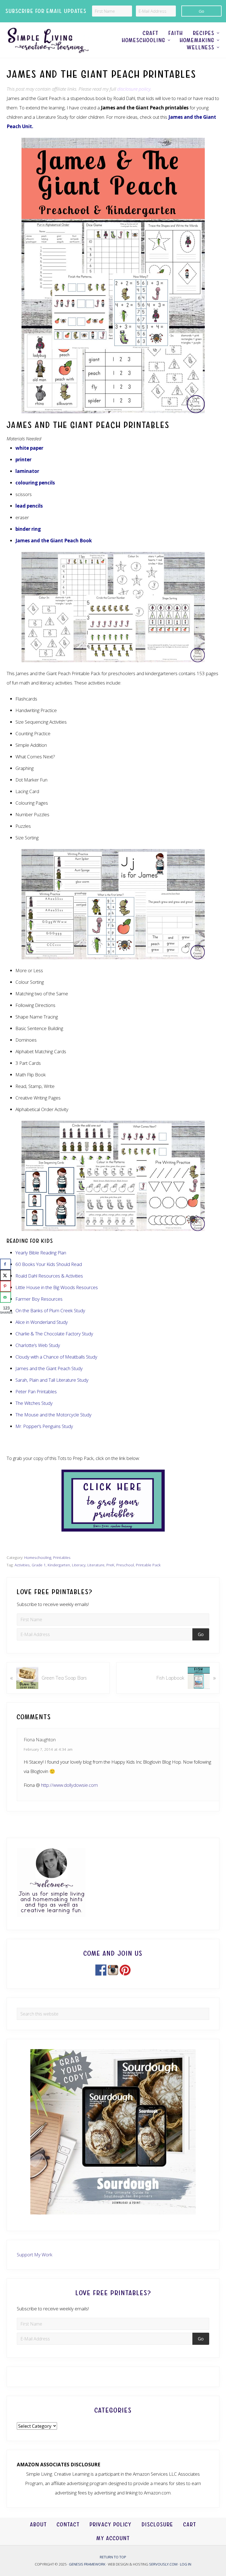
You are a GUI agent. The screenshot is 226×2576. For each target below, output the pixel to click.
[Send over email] (6, 1297)
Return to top (113, 2557)
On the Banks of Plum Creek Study (50, 1310)
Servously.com (163, 2564)
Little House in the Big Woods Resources (57, 1287)
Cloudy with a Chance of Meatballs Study (56, 1357)
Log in (186, 2564)
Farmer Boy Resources (39, 1299)
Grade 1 (39, 1565)
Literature (96, 1565)
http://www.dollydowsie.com (69, 1785)
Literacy (79, 1565)
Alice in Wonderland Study (42, 1322)
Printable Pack (148, 1565)
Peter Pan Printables (36, 1391)
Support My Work (35, 2255)
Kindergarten (59, 1565)
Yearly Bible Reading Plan (41, 1253)
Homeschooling (38, 1557)
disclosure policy (134, 89)
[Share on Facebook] (6, 1264)
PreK (110, 1565)
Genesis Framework (88, 2564)
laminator (27, 471)
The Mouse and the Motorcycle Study (53, 1415)
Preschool (125, 1565)
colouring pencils (35, 483)
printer (23, 460)
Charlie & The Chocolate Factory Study (54, 1334)
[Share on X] (6, 1275)
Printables (62, 1557)
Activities (22, 1565)
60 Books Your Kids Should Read (49, 1264)
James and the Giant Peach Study (49, 1368)
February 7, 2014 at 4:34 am (48, 1749)
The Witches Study (34, 1403)
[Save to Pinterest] (6, 1286)
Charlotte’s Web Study (38, 1345)
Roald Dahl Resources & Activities (49, 1276)
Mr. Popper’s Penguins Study (44, 1426)
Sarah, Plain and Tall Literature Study (52, 1380)
